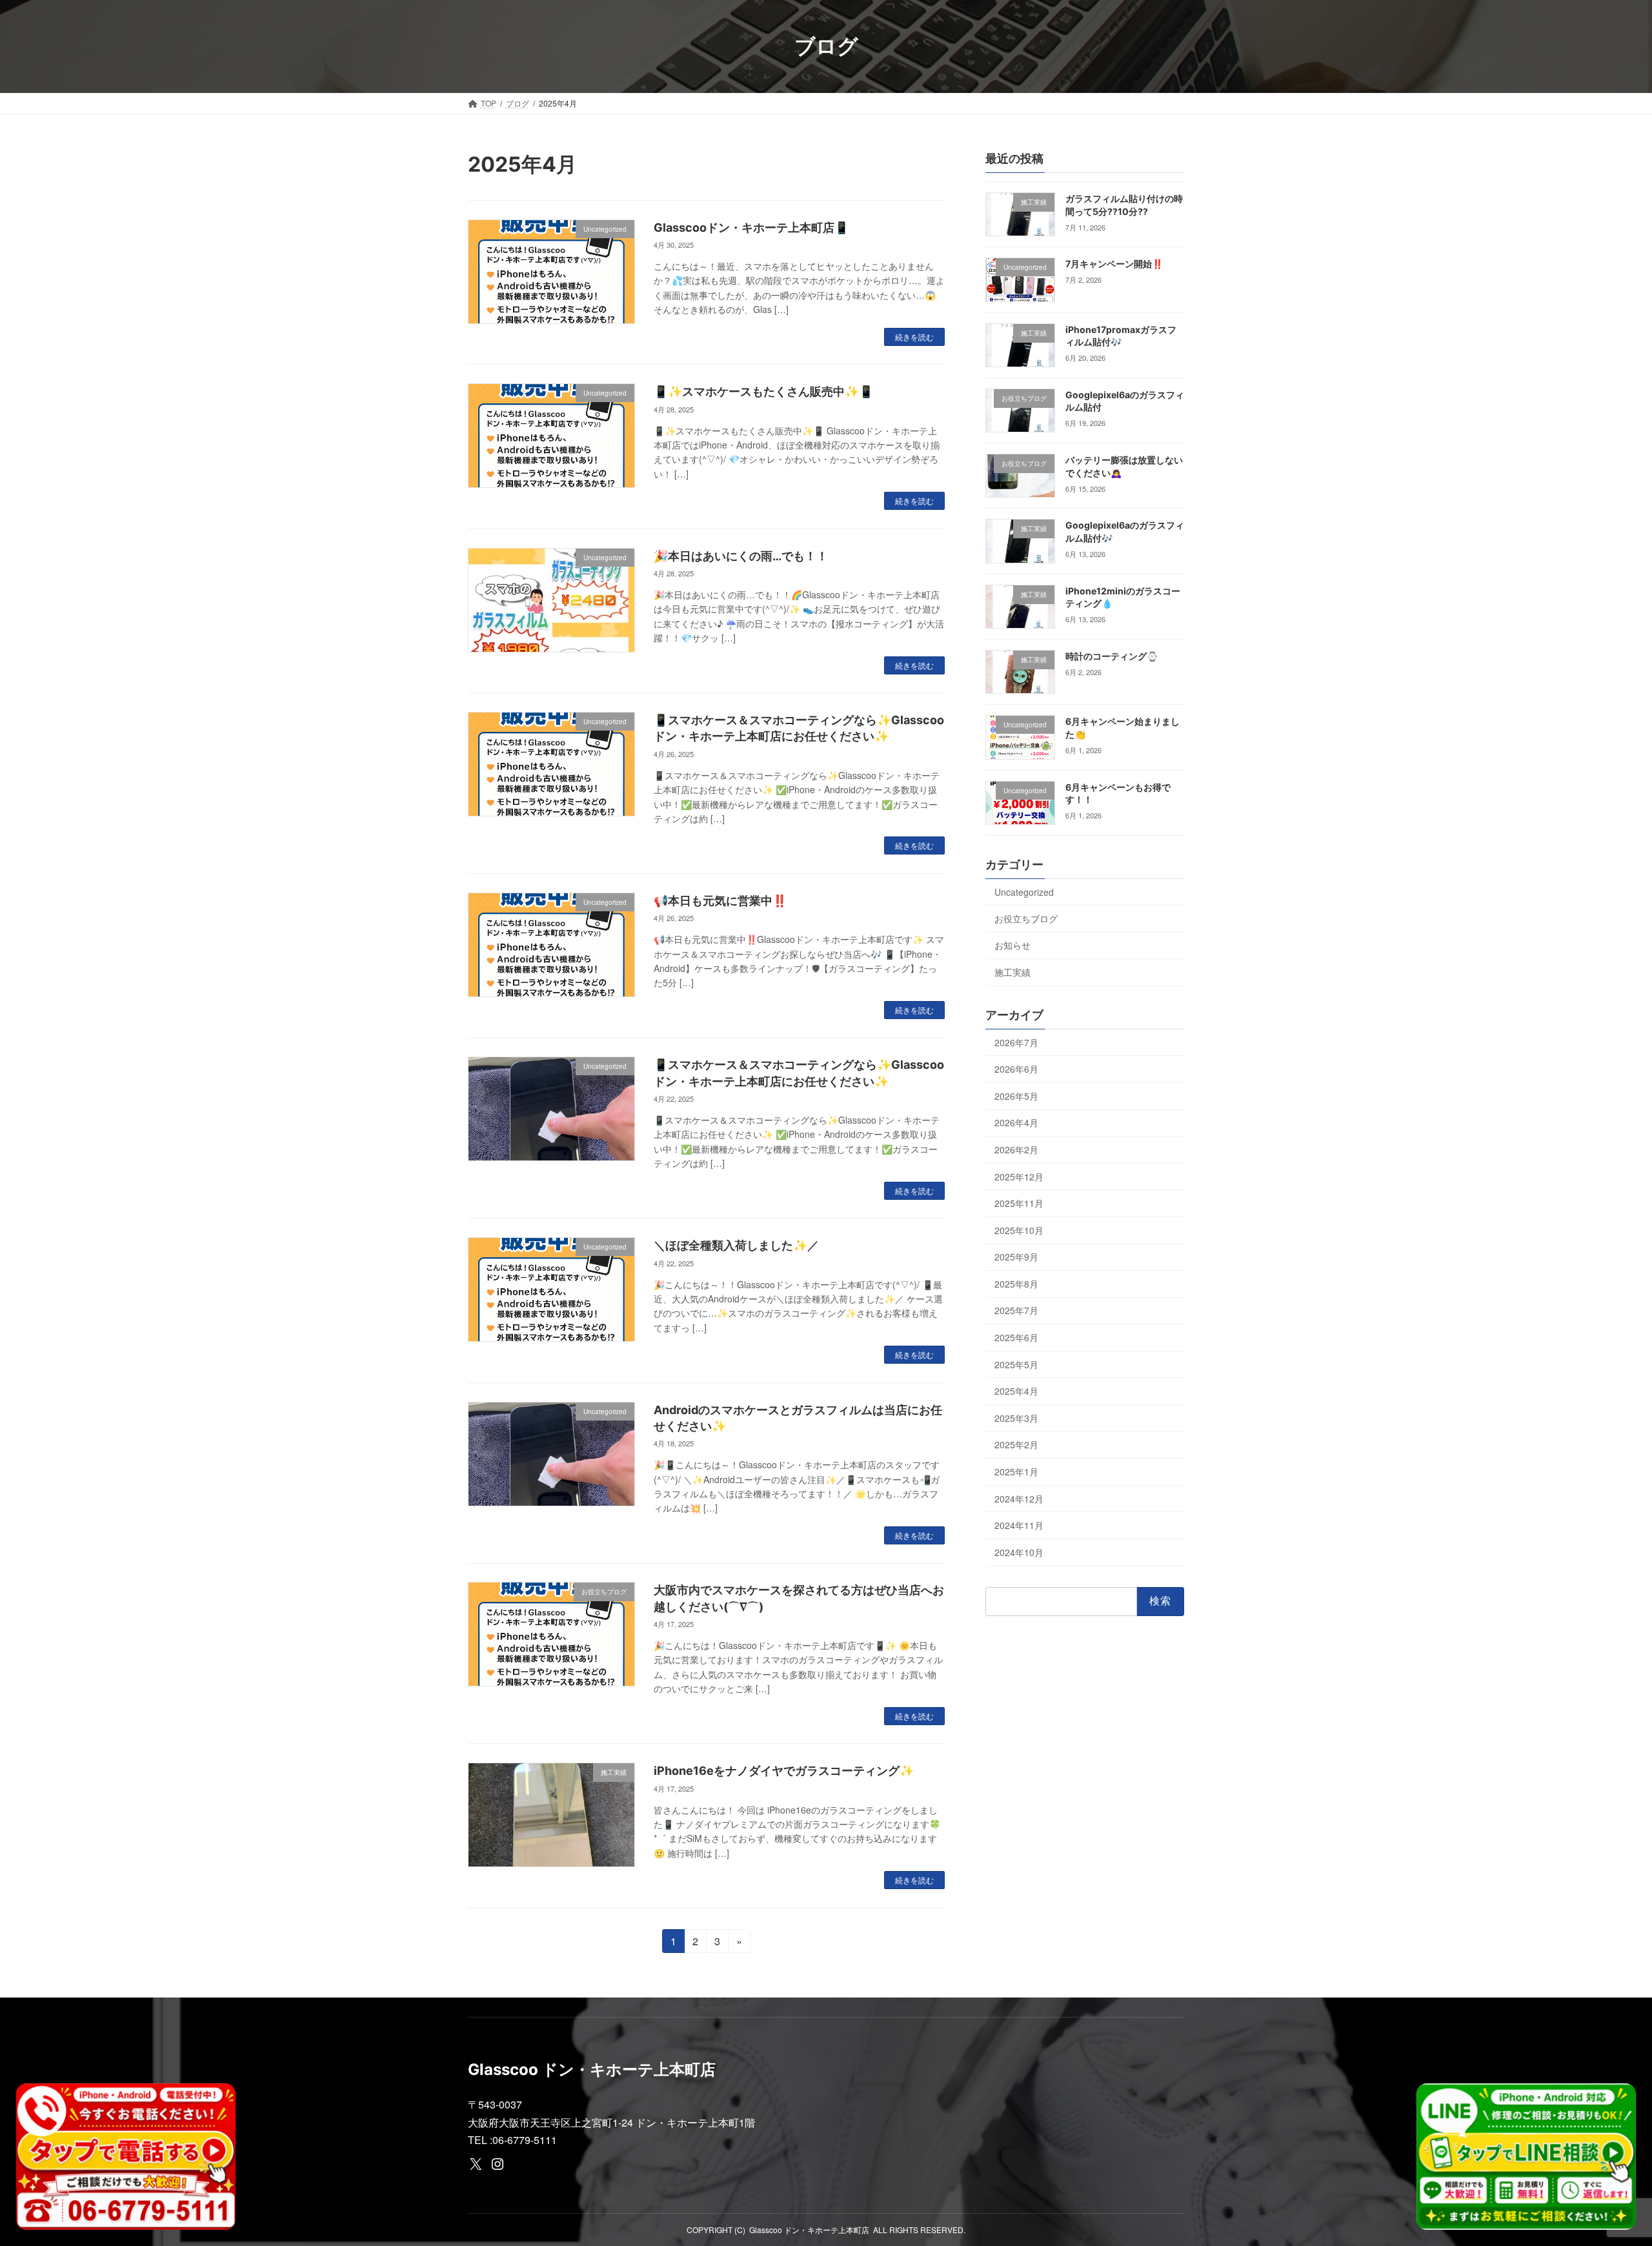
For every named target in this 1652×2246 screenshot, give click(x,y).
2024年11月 (1019, 1525)
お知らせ (1012, 945)
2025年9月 (1016, 1257)
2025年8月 (1016, 1284)
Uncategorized (1024, 892)
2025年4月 (1016, 1391)
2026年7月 (1016, 1042)
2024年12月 (1019, 1499)
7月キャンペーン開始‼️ (1114, 264)
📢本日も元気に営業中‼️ (720, 901)
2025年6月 (1016, 1337)
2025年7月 (1016, 1310)
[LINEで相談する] (1526, 2157)
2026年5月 (1016, 1096)
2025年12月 (1019, 1177)
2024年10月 (1019, 1552)
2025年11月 (1019, 1203)
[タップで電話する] (126, 2157)
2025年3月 (1016, 1418)
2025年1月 (1016, 1472)
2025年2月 (1016, 1444)
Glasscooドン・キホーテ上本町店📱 (751, 228)
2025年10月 (1019, 1230)
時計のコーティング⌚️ (1112, 656)
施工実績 (1012, 972)
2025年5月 (1016, 1364)
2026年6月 (1016, 1069)
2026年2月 (1016, 1149)
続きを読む (914, 337)
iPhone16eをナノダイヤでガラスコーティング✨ (784, 1771)
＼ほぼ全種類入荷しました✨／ (736, 1245)
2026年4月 (1016, 1122)
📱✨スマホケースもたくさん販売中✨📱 (763, 391)
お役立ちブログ (1026, 918)
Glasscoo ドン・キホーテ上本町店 (809, 2230)
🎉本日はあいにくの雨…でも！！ (741, 556)
